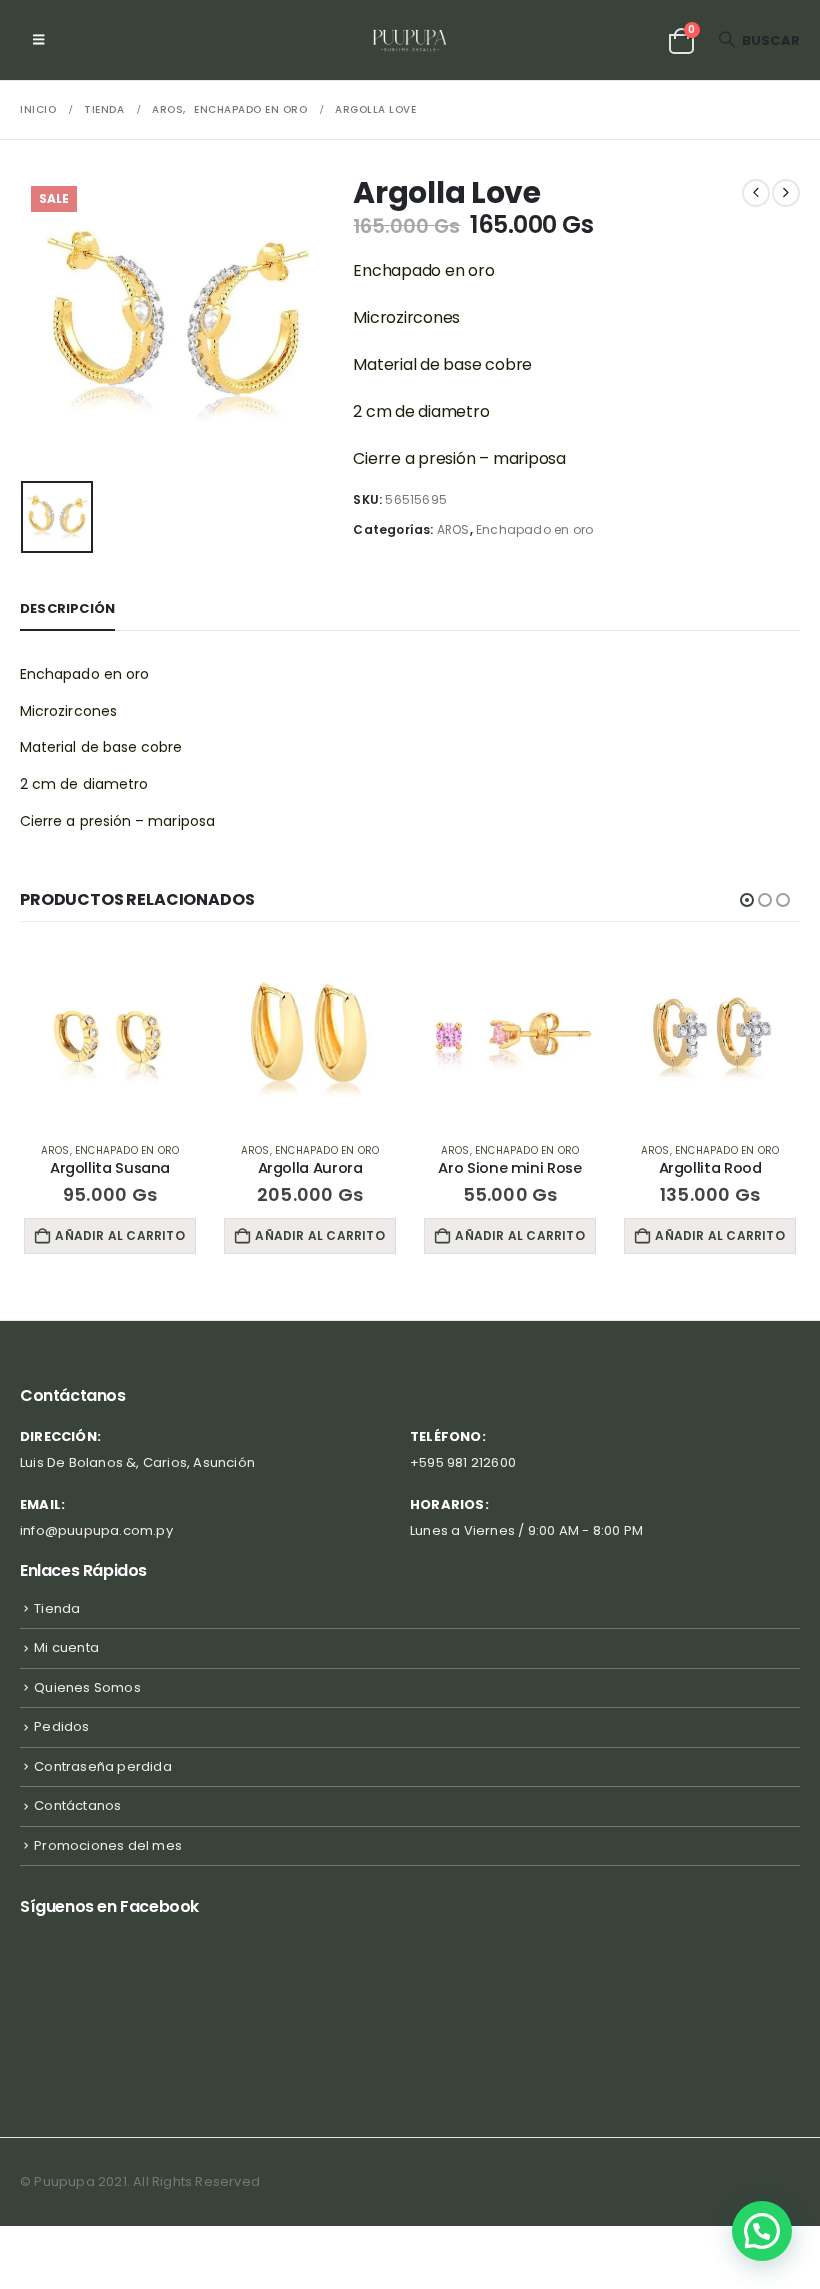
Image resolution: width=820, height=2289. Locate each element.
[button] (38, 40)
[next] (786, 193)
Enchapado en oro (534, 529)
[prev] (756, 193)
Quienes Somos (87, 1687)
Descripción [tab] (67, 608)
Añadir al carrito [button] (119, 1235)
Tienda (57, 1608)
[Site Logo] (410, 40)
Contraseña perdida (103, 1766)
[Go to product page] (110, 1036)
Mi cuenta (66, 1647)
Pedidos (61, 1726)
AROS (453, 529)
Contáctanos (77, 1805)
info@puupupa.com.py (96, 1530)
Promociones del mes (108, 1845)
